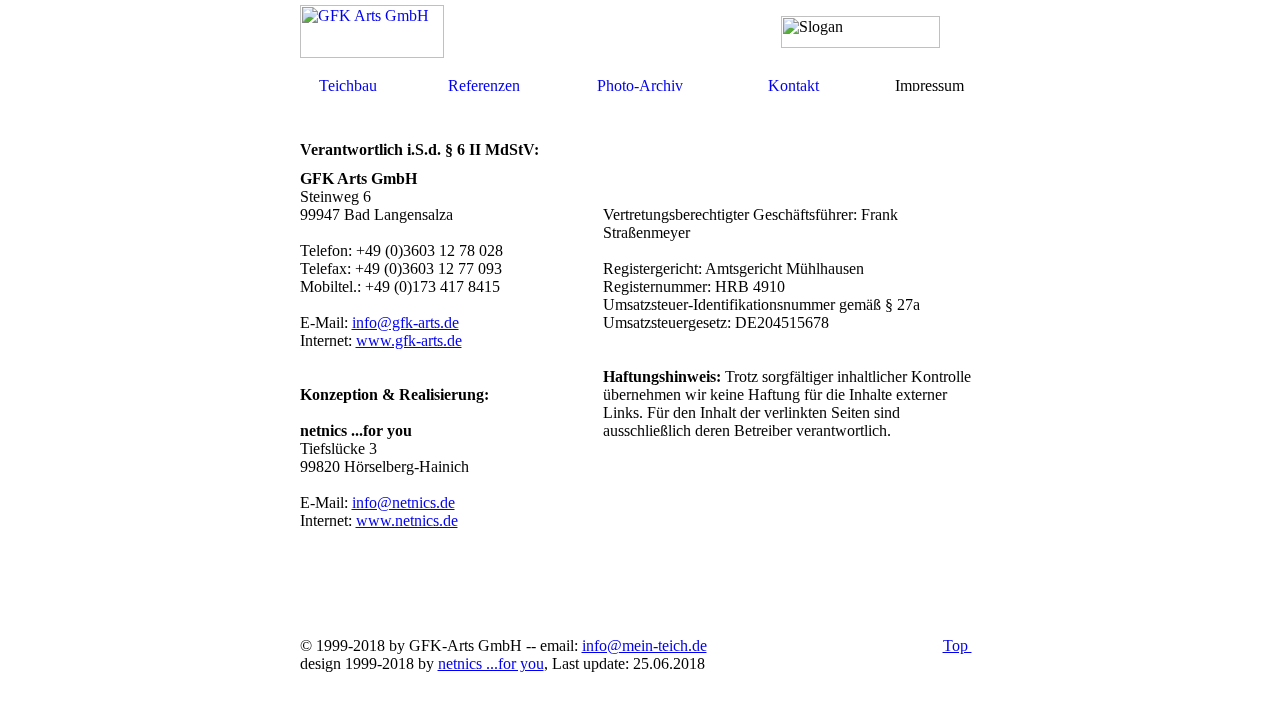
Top (957, 645)
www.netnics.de (407, 520)
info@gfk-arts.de (405, 322)
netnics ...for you (491, 663)
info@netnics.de (403, 502)
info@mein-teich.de (644, 645)
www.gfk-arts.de (409, 340)
